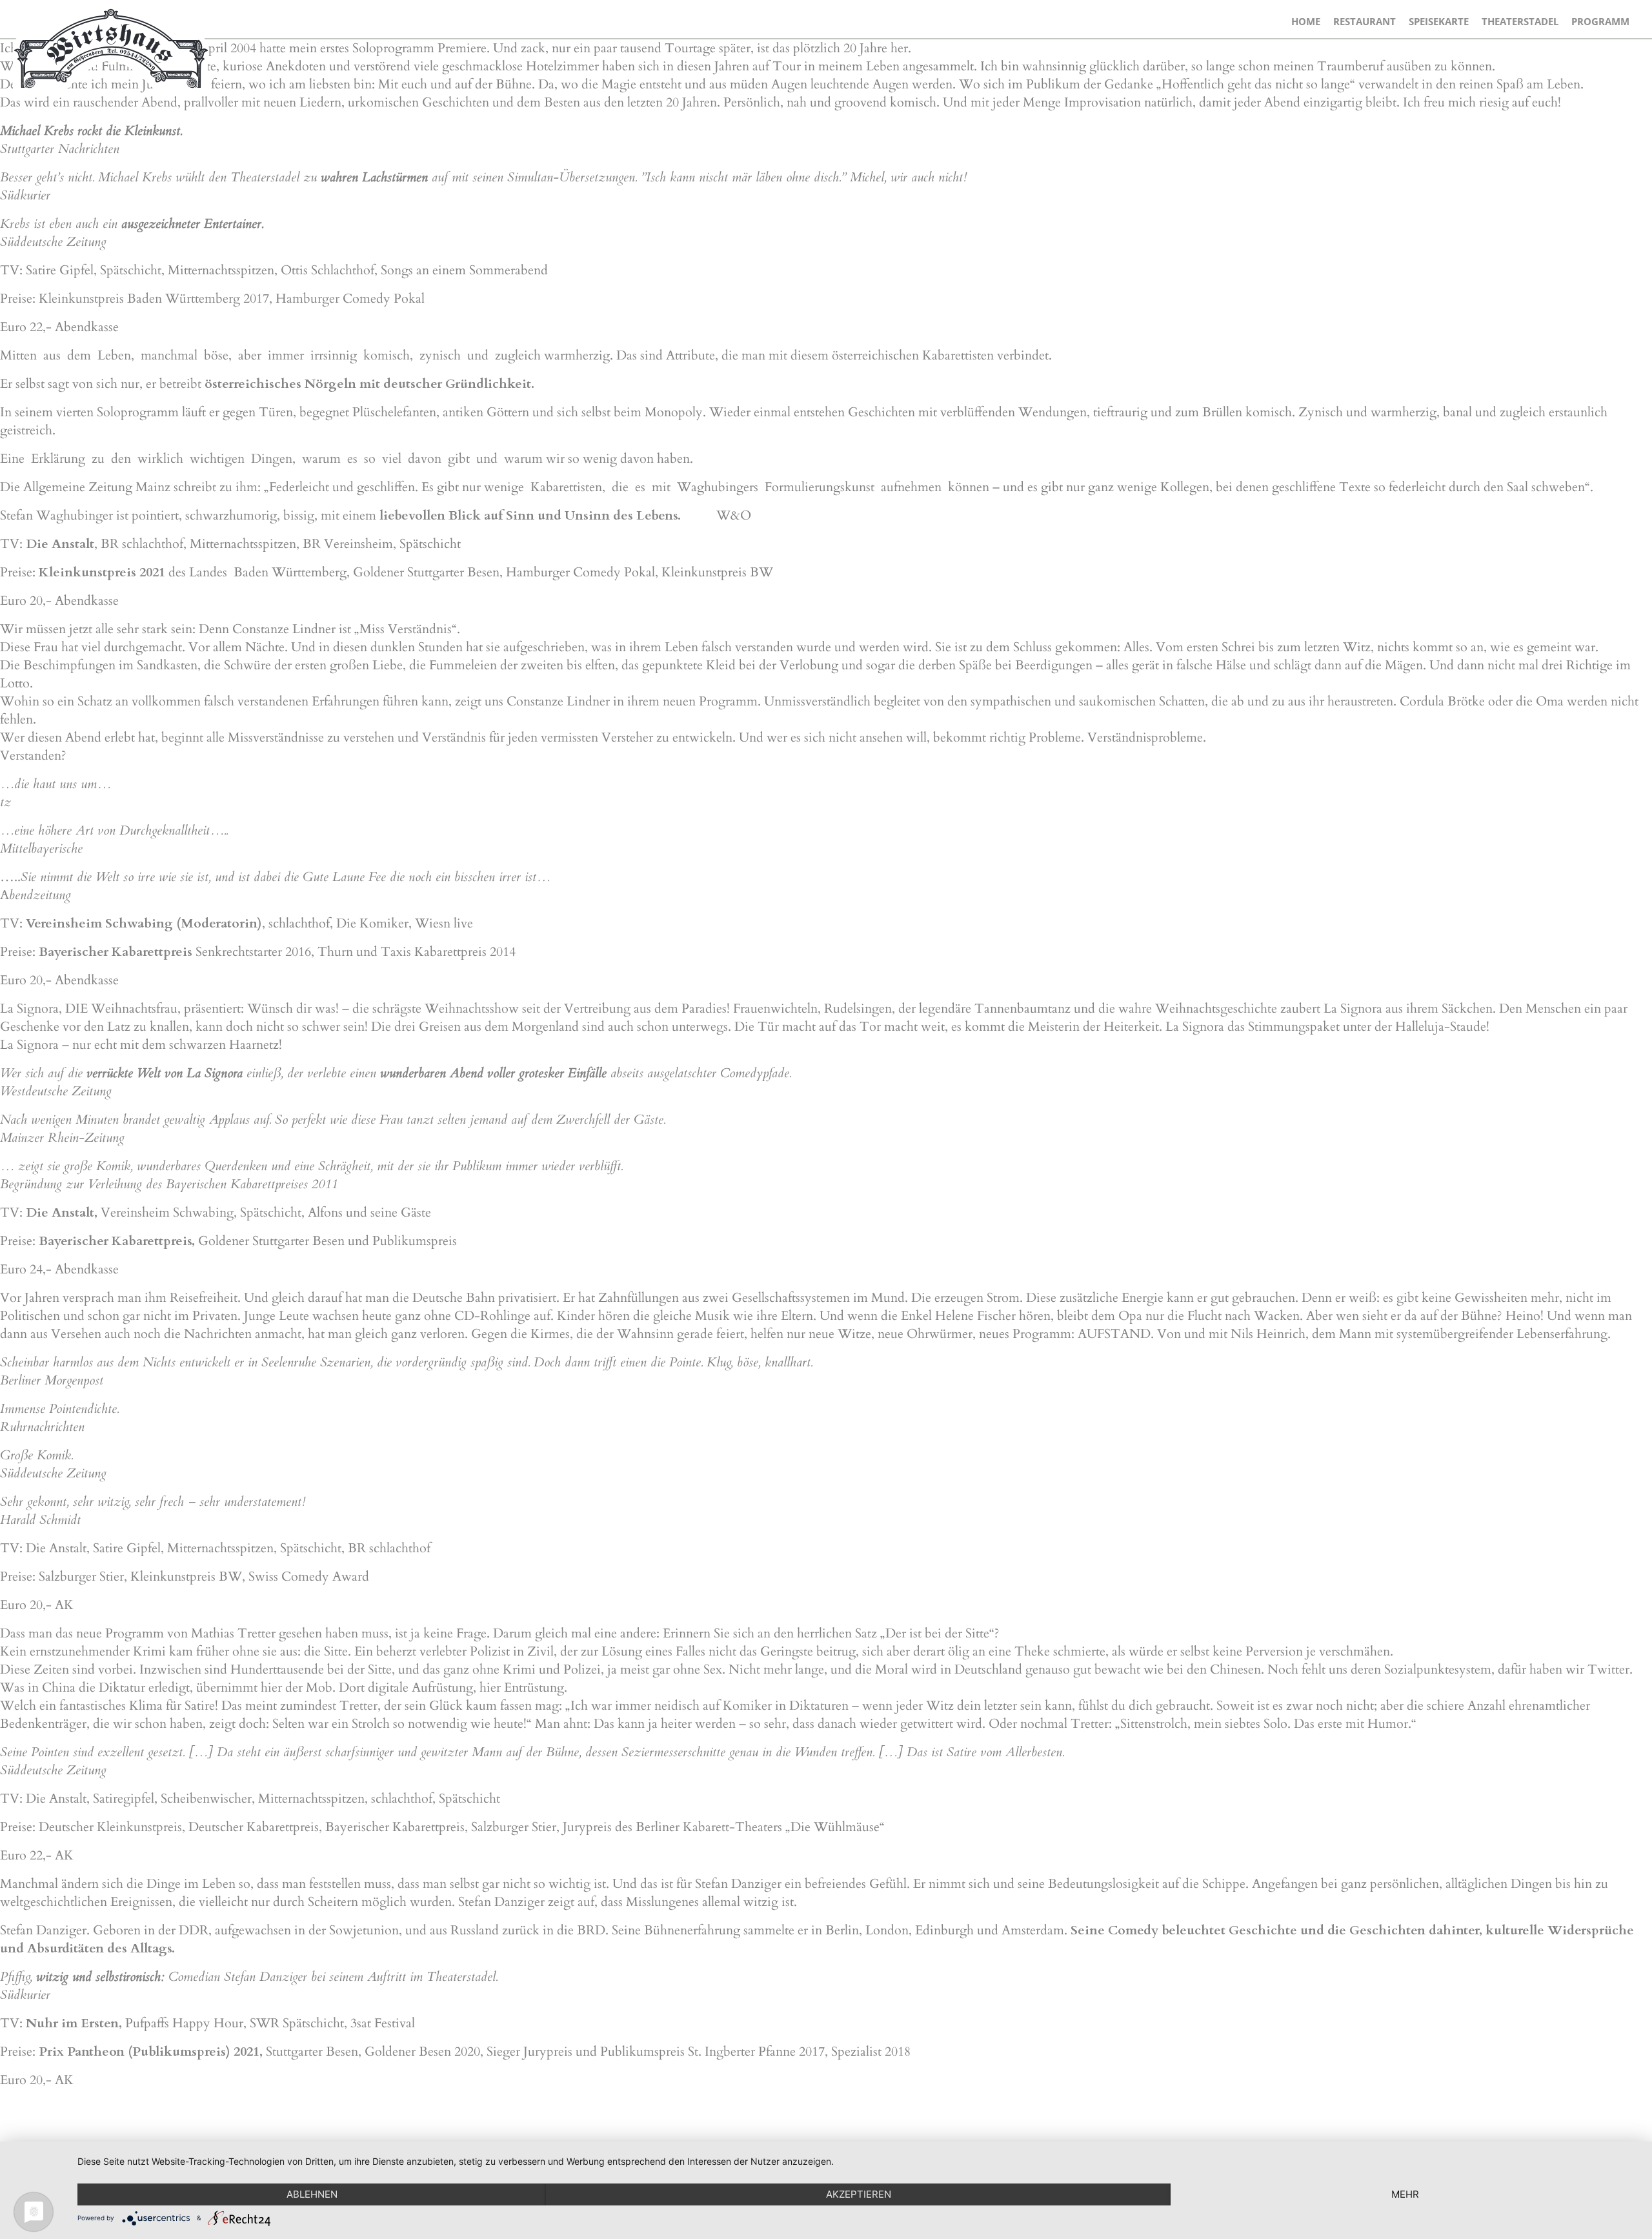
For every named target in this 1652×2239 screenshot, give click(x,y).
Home (1306, 21)
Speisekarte (1439, 21)
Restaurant (1365, 21)
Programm (1600, 21)
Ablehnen (312, 2194)
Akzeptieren (859, 2194)
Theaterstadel (1520, 21)
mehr (1405, 2194)
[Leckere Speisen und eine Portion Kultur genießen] (110, 48)
